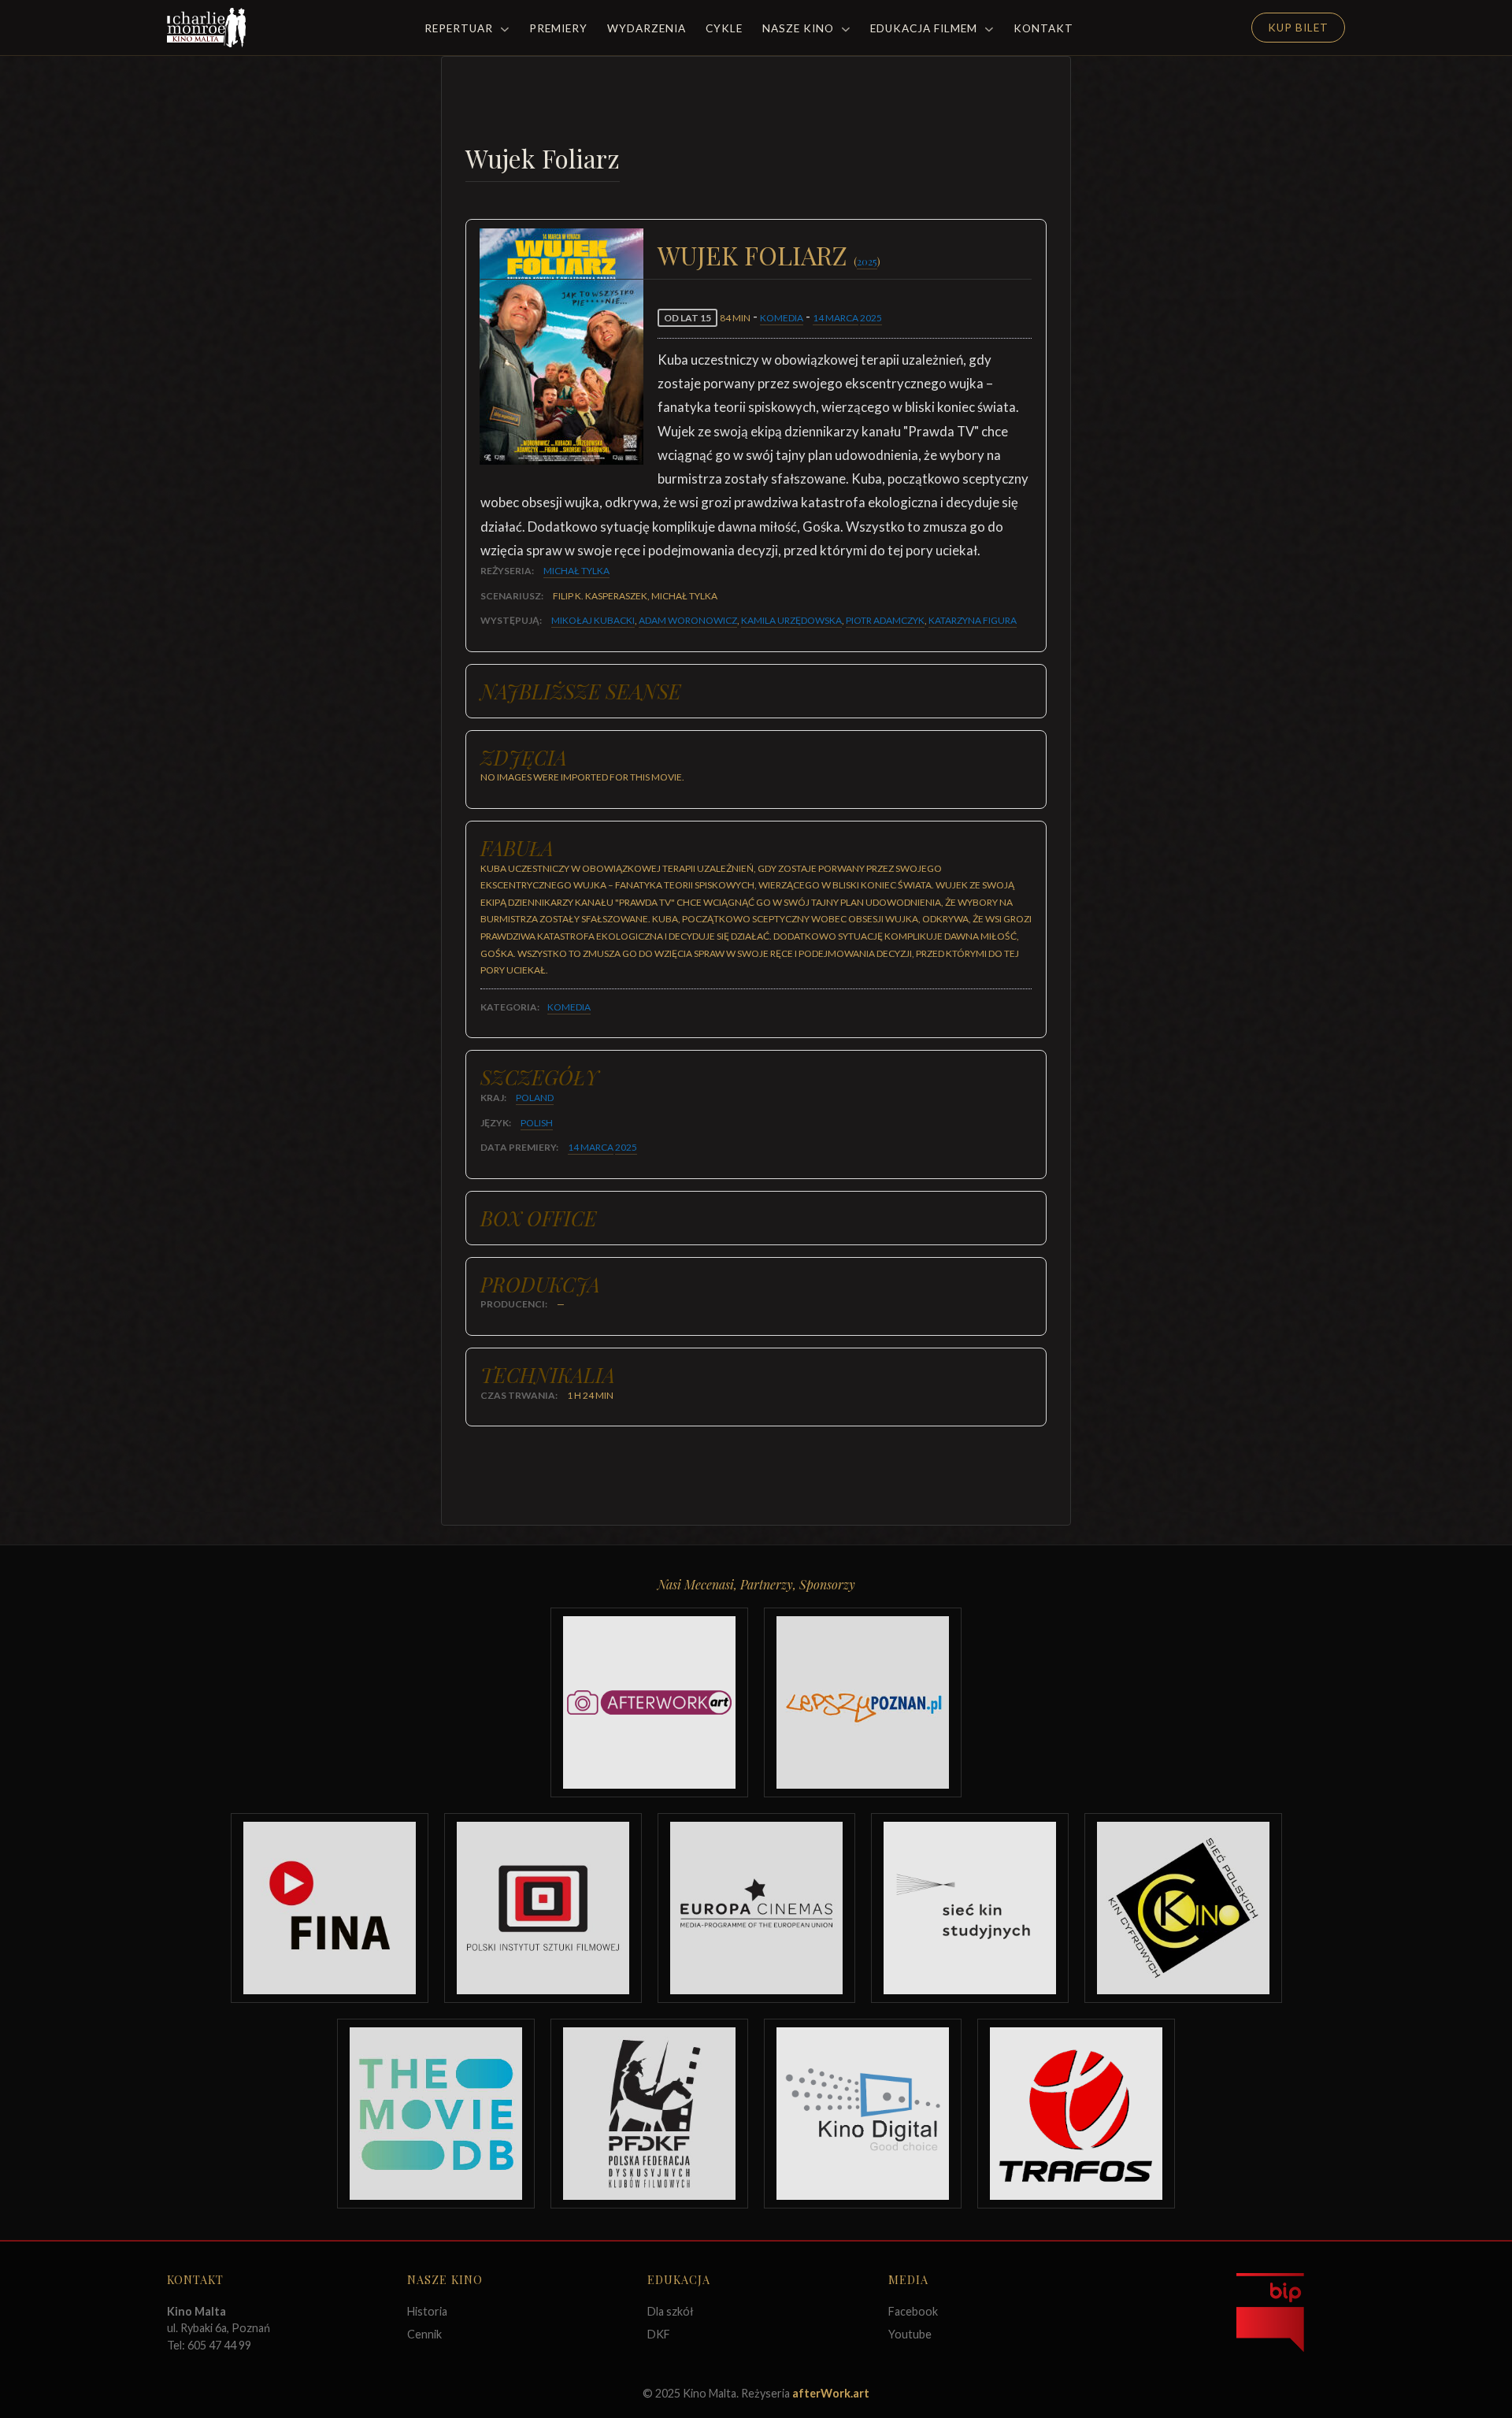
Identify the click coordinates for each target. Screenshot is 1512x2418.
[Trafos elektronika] (1076, 2114)
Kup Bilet (1298, 28)
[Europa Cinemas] (756, 1908)
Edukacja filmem (925, 28)
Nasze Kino (800, 28)
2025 (867, 261)
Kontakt (1043, 28)
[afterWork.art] (649, 1702)
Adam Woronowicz (688, 620)
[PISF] (543, 1908)
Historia (427, 2311)
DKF (659, 2334)
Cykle (724, 28)
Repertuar (460, 28)
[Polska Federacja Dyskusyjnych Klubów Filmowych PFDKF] (649, 2114)
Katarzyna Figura (973, 620)
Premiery (558, 28)
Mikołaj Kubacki (593, 620)
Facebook (913, 2311)
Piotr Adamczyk (885, 620)
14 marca (836, 318)
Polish (537, 1123)
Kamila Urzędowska (791, 620)
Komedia (782, 318)
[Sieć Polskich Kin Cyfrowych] (1183, 1908)
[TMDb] (436, 2114)
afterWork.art (831, 2393)
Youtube (910, 2334)
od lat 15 (687, 318)
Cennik (424, 2334)
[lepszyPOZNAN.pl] (863, 1702)
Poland (535, 1098)
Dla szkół (671, 2311)
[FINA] (330, 1908)
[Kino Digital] (863, 2114)
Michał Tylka (576, 571)
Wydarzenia (647, 28)
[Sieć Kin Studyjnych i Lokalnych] (970, 1908)
